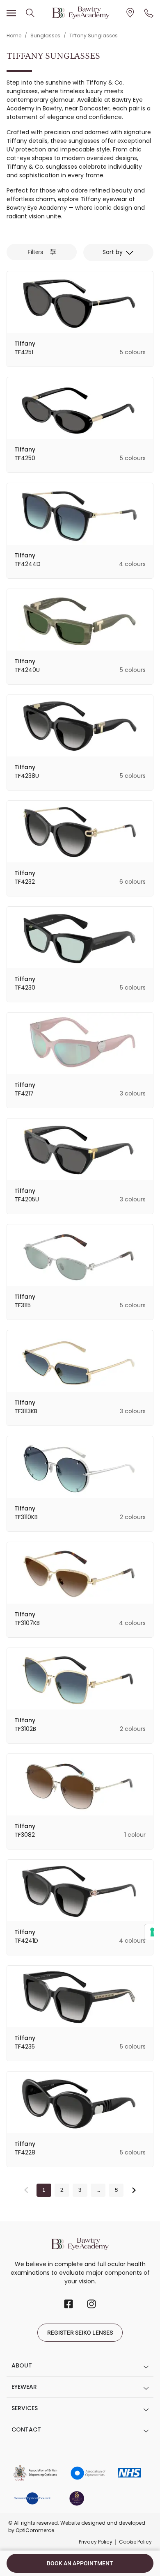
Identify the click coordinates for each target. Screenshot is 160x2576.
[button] (42, 252)
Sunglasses (45, 36)
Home (14, 36)
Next (134, 2190)
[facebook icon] (69, 2304)
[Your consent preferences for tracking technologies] (152, 1932)
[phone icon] (149, 13)
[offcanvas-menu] (11, 13)
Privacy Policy (96, 2542)
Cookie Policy (135, 2542)
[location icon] (30, 13)
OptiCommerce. (35, 2530)
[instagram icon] (91, 2304)
